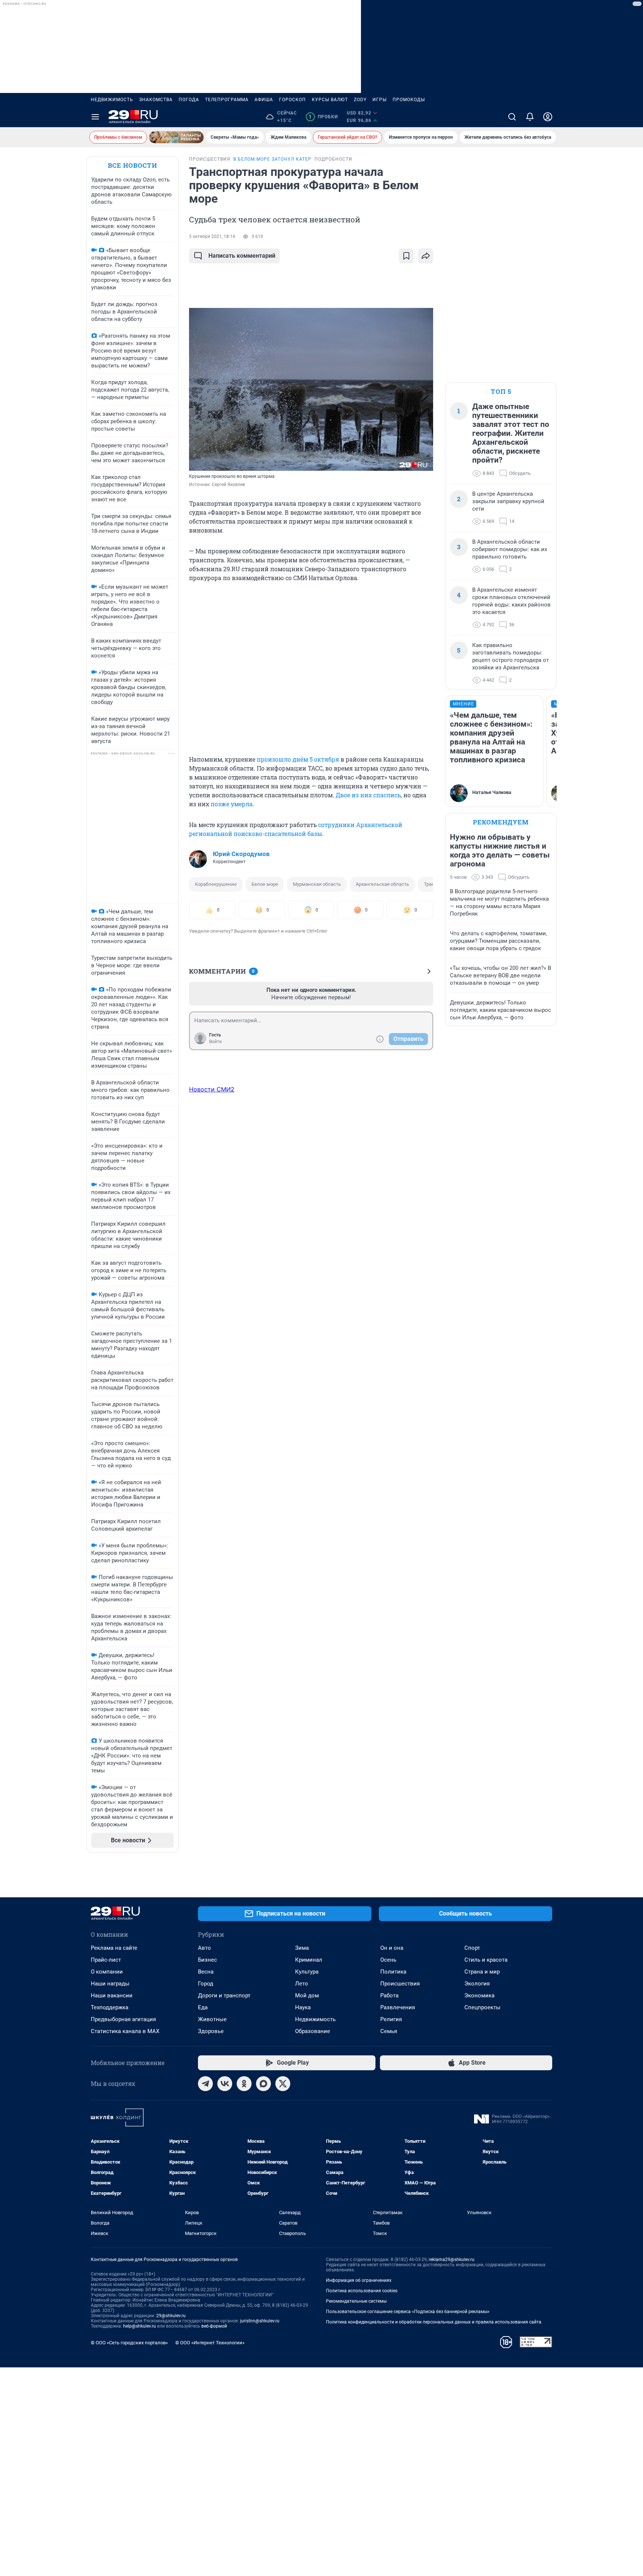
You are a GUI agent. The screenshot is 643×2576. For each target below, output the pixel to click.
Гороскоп (292, 100)
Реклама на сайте (114, 1948)
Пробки (323, 117)
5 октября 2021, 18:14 (212, 237)
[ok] (244, 2084)
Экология (477, 1984)
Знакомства (156, 100)
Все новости (132, 165)
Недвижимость (112, 100)
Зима (302, 1948)
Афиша (264, 100)
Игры (380, 100)
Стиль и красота (486, 1960)
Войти (215, 1042)
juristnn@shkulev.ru (260, 2321)
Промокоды (409, 100)
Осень (388, 1960)
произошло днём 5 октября (298, 759)
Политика (393, 1972)
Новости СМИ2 (212, 1089)
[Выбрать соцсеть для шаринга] (426, 256)
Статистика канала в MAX (125, 2031)
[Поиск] (512, 117)
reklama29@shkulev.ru (452, 2260)
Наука (303, 2007)
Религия (391, 2019)
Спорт (472, 1948)
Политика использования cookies (362, 2291)
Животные (212, 2019)
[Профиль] (548, 117)
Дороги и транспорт (224, 1995)
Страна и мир (482, 1972)
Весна (206, 1972)
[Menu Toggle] (95, 117)
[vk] (225, 2084)
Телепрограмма (227, 100)
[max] (263, 2084)
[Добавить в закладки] (406, 256)
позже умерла (232, 804)
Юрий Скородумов (241, 854)
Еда (203, 2007)
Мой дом (307, 1995)
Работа (389, 1995)
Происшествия (400, 1984)
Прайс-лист (106, 1960)
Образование (313, 2031)
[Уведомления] (530, 117)
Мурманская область (317, 884)
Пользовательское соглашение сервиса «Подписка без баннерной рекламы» (408, 2312)
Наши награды (110, 1984)
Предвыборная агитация (123, 2019)
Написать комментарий (242, 256)
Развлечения (398, 2007)
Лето (302, 1984)
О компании (107, 1972)
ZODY (360, 100)
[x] (283, 2084)
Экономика (479, 1995)
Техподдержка (110, 2007)
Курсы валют (330, 100)
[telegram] (205, 2084)
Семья (389, 2031)
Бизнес (207, 1960)
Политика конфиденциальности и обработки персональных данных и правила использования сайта (434, 2322)
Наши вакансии (112, 1995)
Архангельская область (382, 884)
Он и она (392, 1948)
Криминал (309, 1960)
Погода (189, 100)
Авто (204, 1948)
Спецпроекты (482, 2007)
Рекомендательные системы (356, 2301)
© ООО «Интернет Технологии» (210, 2343)
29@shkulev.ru (171, 2316)
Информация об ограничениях (359, 2280)
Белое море (265, 884)
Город (206, 1984)
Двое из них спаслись (368, 795)
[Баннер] (176, 137)
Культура (307, 1972)
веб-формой (214, 2326)
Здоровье (211, 2031)
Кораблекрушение (216, 884)
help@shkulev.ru (140, 2326)
